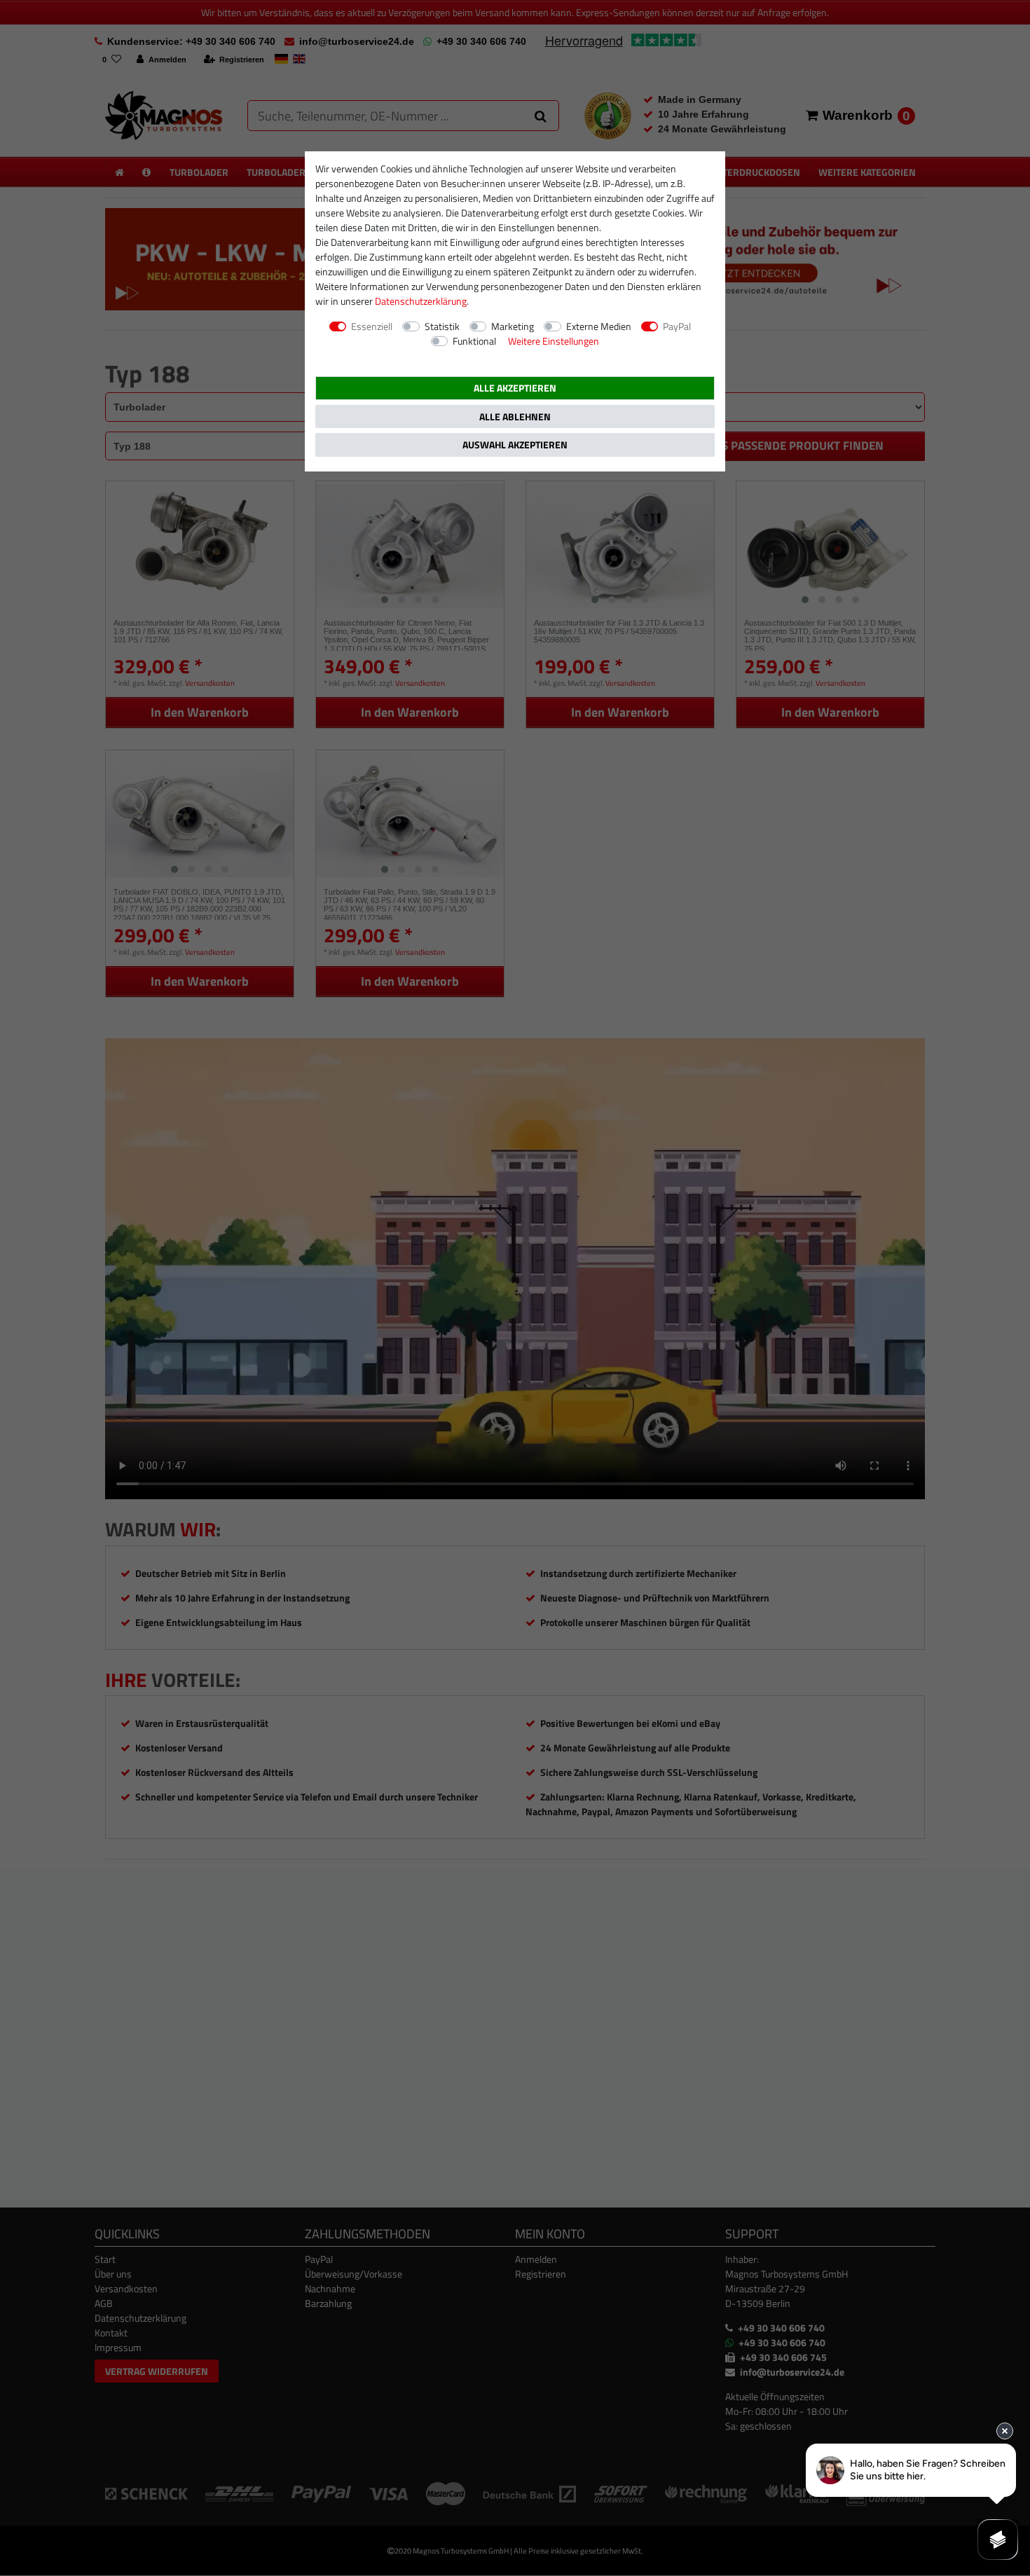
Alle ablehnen (515, 416)
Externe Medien (599, 326)
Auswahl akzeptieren (515, 445)
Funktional (474, 341)
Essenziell (372, 326)
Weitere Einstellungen (554, 341)
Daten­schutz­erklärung (421, 301)
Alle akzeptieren (515, 388)
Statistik (442, 326)
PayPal (677, 326)
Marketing (513, 326)
